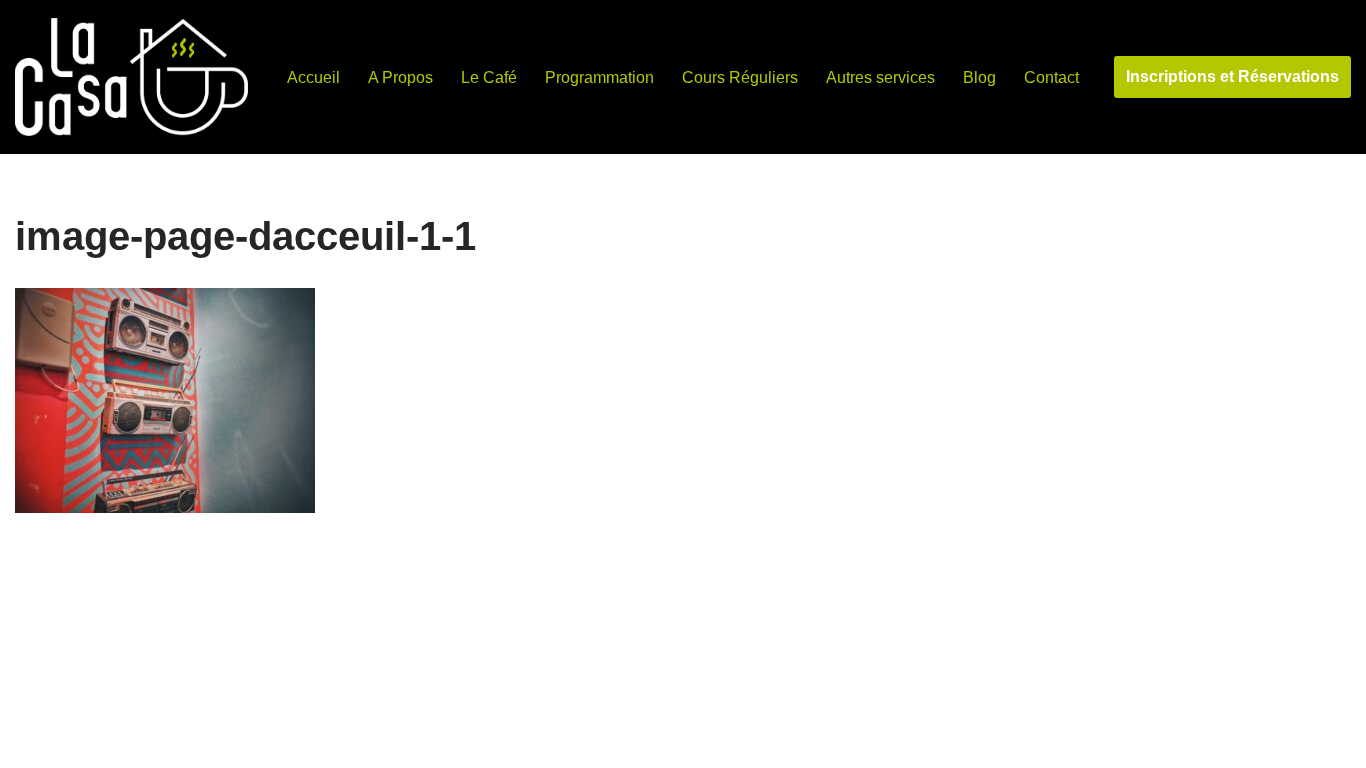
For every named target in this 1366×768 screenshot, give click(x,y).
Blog (979, 77)
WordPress (199, 742)
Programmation (599, 77)
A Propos (400, 77)
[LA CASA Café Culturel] (131, 77)
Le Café (489, 77)
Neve (34, 742)
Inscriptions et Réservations (1232, 76)
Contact (1051, 77)
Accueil (313, 77)
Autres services (880, 77)
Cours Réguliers (740, 77)
